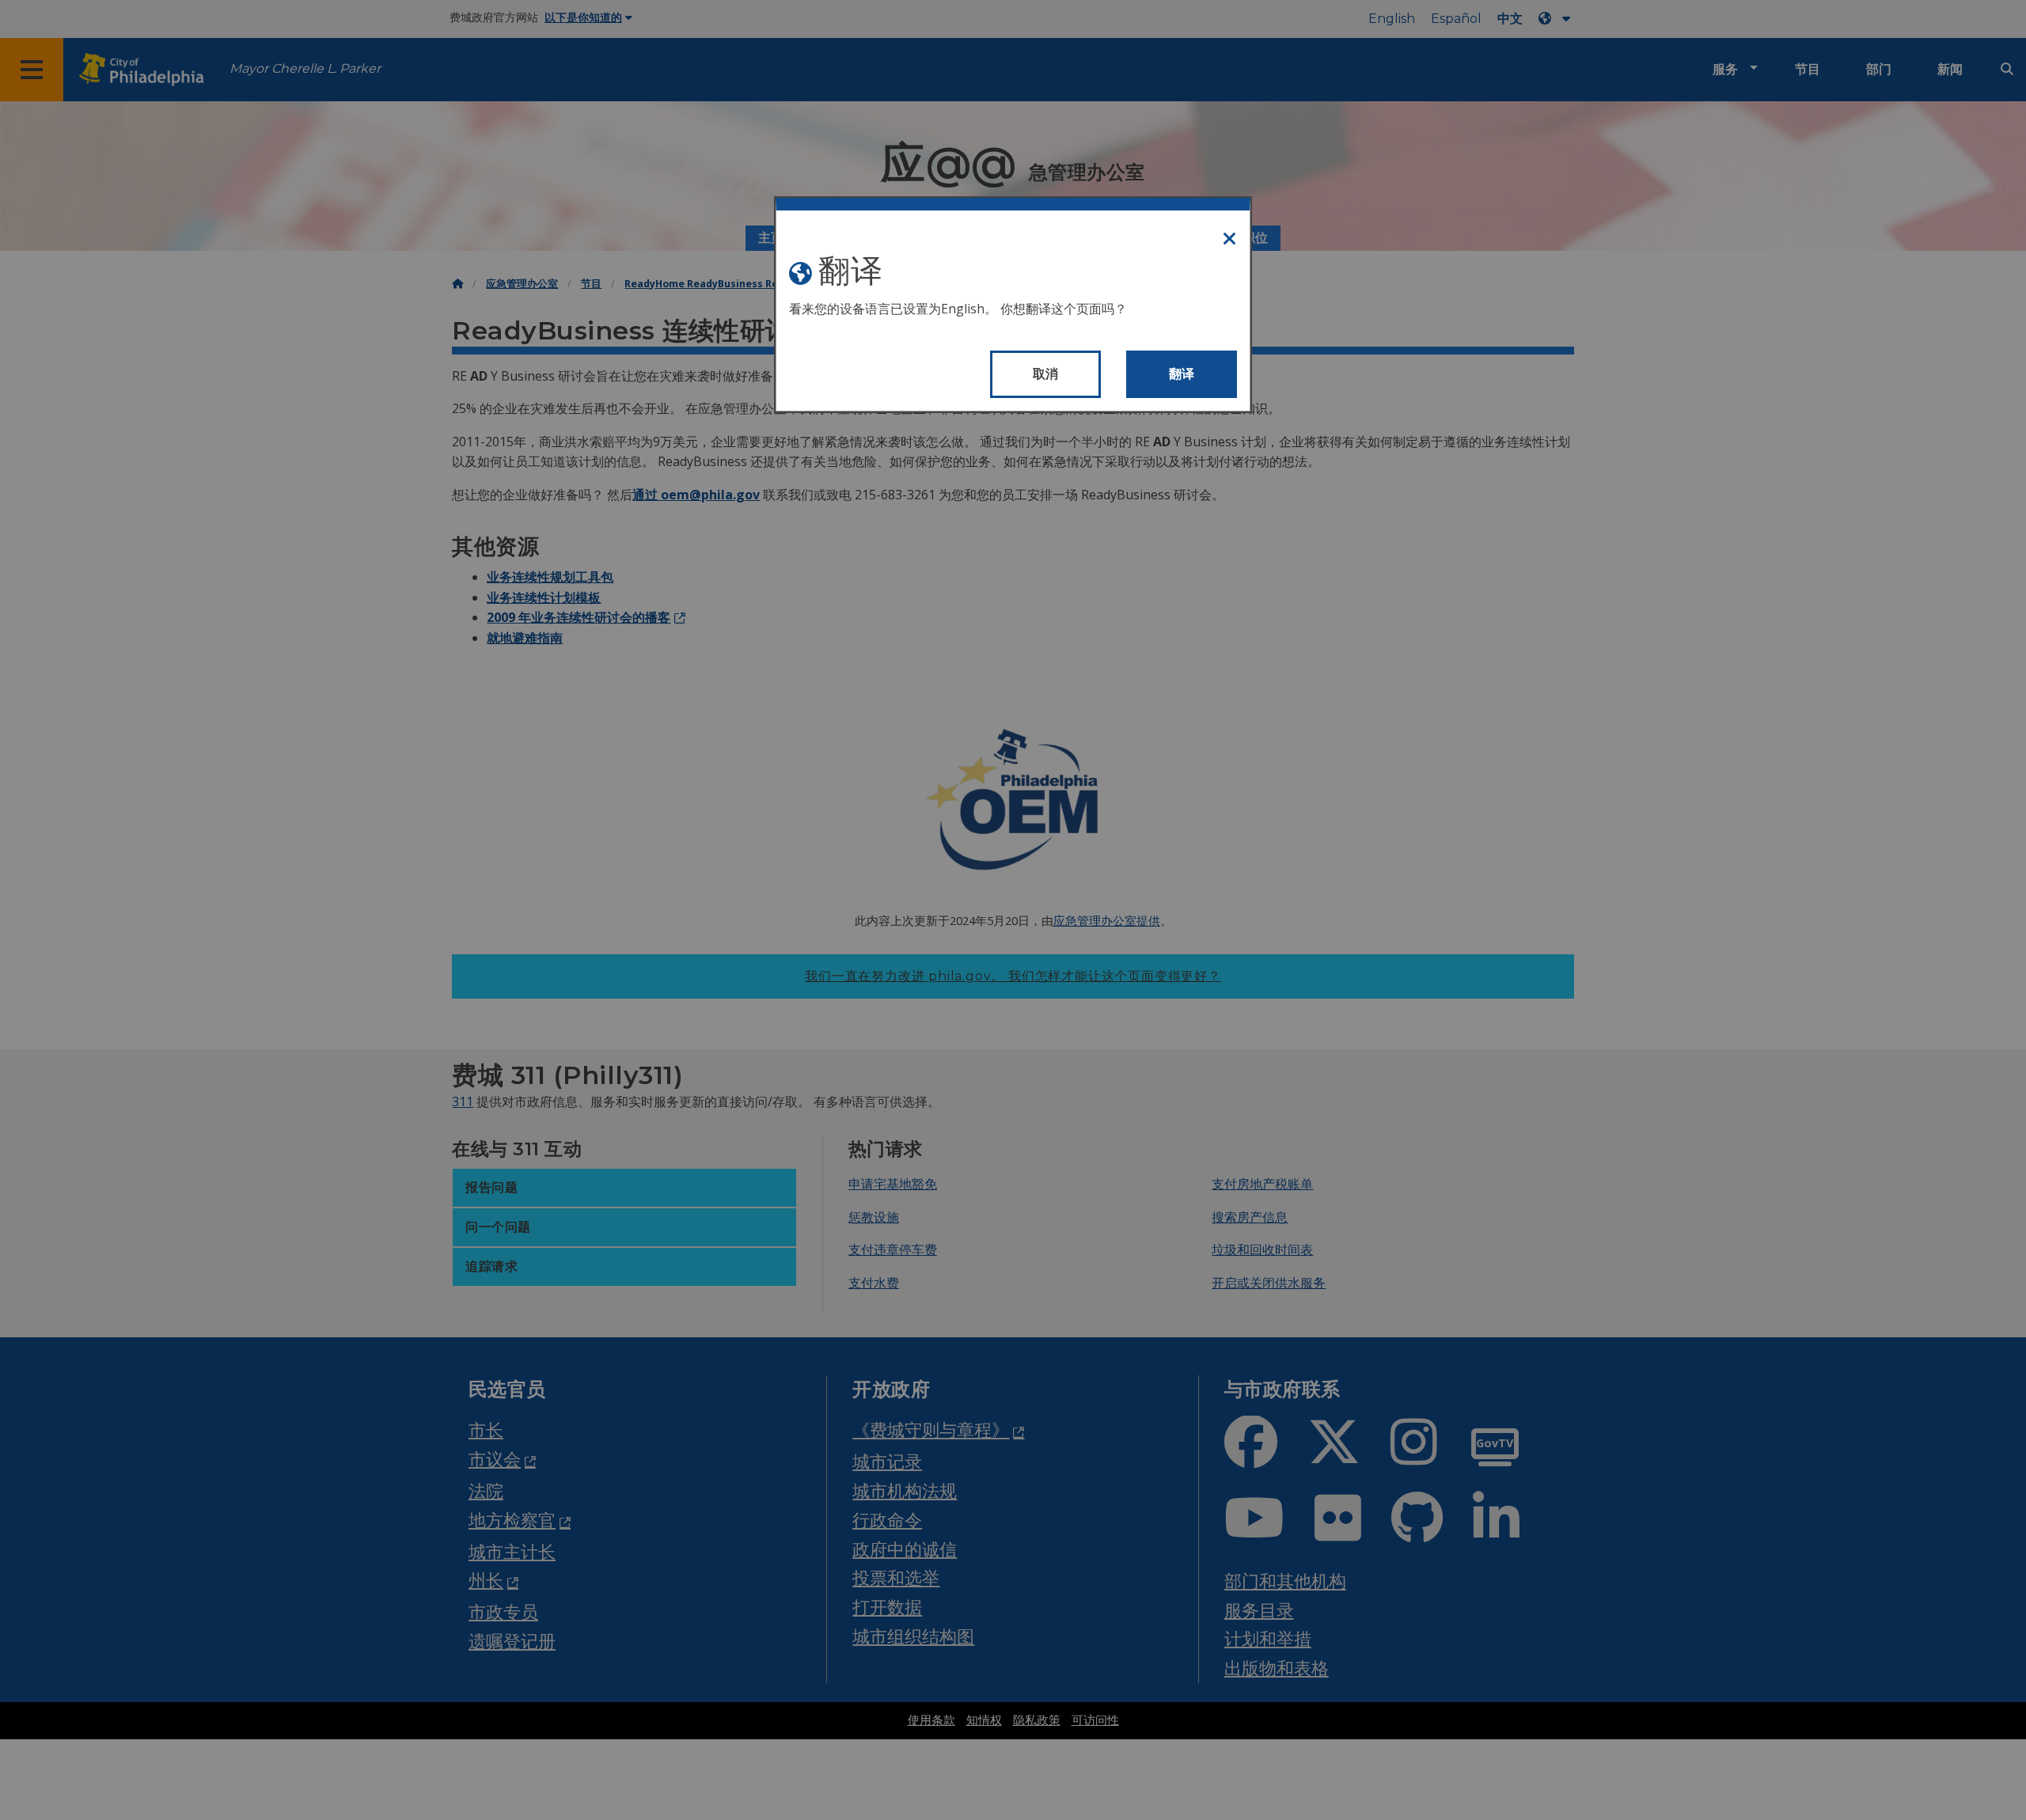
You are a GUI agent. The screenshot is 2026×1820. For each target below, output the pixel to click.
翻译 (1182, 374)
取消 (1046, 374)
